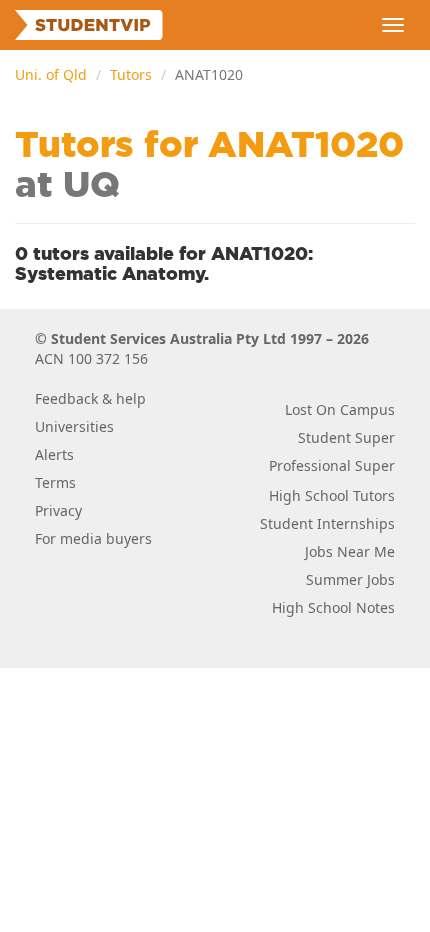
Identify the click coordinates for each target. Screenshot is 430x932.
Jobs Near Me (350, 551)
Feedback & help (90, 398)
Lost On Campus (340, 409)
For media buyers (93, 538)
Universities (74, 426)
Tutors (131, 74)
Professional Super (332, 465)
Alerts (54, 454)
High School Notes (333, 607)
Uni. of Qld (51, 74)
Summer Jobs (350, 579)
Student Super (346, 437)
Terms (55, 482)
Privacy (58, 510)
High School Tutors (332, 495)
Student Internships (327, 523)
